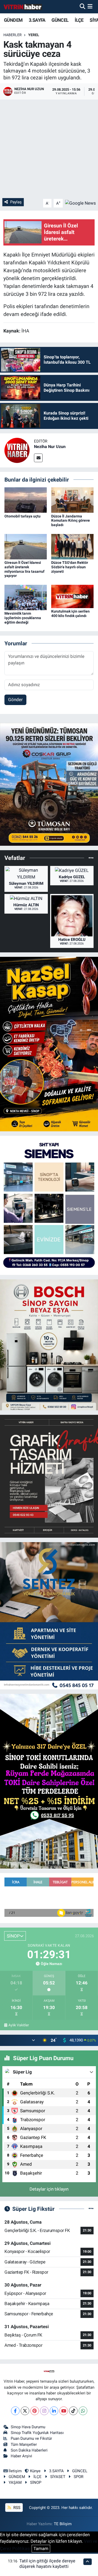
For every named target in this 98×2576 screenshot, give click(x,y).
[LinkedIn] (54, 2411)
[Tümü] (91, 858)
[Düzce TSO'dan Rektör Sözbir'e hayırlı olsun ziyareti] (72, 546)
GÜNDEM (13, 20)
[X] (25, 2411)
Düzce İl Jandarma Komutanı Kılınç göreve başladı (71, 521)
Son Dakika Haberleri (29, 2450)
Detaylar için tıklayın (49, 2189)
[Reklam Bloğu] (49, 784)
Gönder (15, 700)
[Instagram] (44, 2411)
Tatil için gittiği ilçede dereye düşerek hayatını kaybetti (47, 2564)
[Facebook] (15, 2411)
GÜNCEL (60, 20)
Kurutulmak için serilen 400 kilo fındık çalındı (70, 613)
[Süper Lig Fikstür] (91, 2209)
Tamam (41, 2548)
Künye (35, 2471)
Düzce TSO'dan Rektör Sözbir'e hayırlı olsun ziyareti (70, 567)
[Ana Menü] (90, 7)
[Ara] (82, 7)
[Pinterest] (35, 2411)
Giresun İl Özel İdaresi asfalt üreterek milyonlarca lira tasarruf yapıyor (24, 569)
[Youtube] (64, 2411)
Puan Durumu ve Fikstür (31, 2438)
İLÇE (79, 20)
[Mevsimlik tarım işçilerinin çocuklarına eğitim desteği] (26, 597)
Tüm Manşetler (24, 2444)
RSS (16, 2508)
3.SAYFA (37, 20)
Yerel (34, 35)
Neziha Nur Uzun (50, 447)
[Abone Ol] (80, 203)
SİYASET (58, 2477)
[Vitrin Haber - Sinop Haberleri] (23, 7)
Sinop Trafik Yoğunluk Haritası (37, 2433)
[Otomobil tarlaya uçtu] (26, 500)
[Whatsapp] (83, 2411)
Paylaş (16, 202)
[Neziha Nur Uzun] (17, 450)
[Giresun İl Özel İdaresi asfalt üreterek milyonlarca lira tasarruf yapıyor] (26, 546)
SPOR (79, 2477)
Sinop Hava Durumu (28, 2427)
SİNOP (36, 2482)
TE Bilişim (63, 2524)
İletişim (15, 2471)
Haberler (13, 35)
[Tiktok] (73, 2411)
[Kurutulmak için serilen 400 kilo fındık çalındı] (72, 596)
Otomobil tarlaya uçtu (22, 516)
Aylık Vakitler (19, 2025)
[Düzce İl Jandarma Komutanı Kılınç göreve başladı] (72, 500)
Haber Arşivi (21, 2456)
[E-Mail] (38, 458)
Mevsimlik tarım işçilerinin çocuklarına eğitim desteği (23, 618)
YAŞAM (15, 2482)
